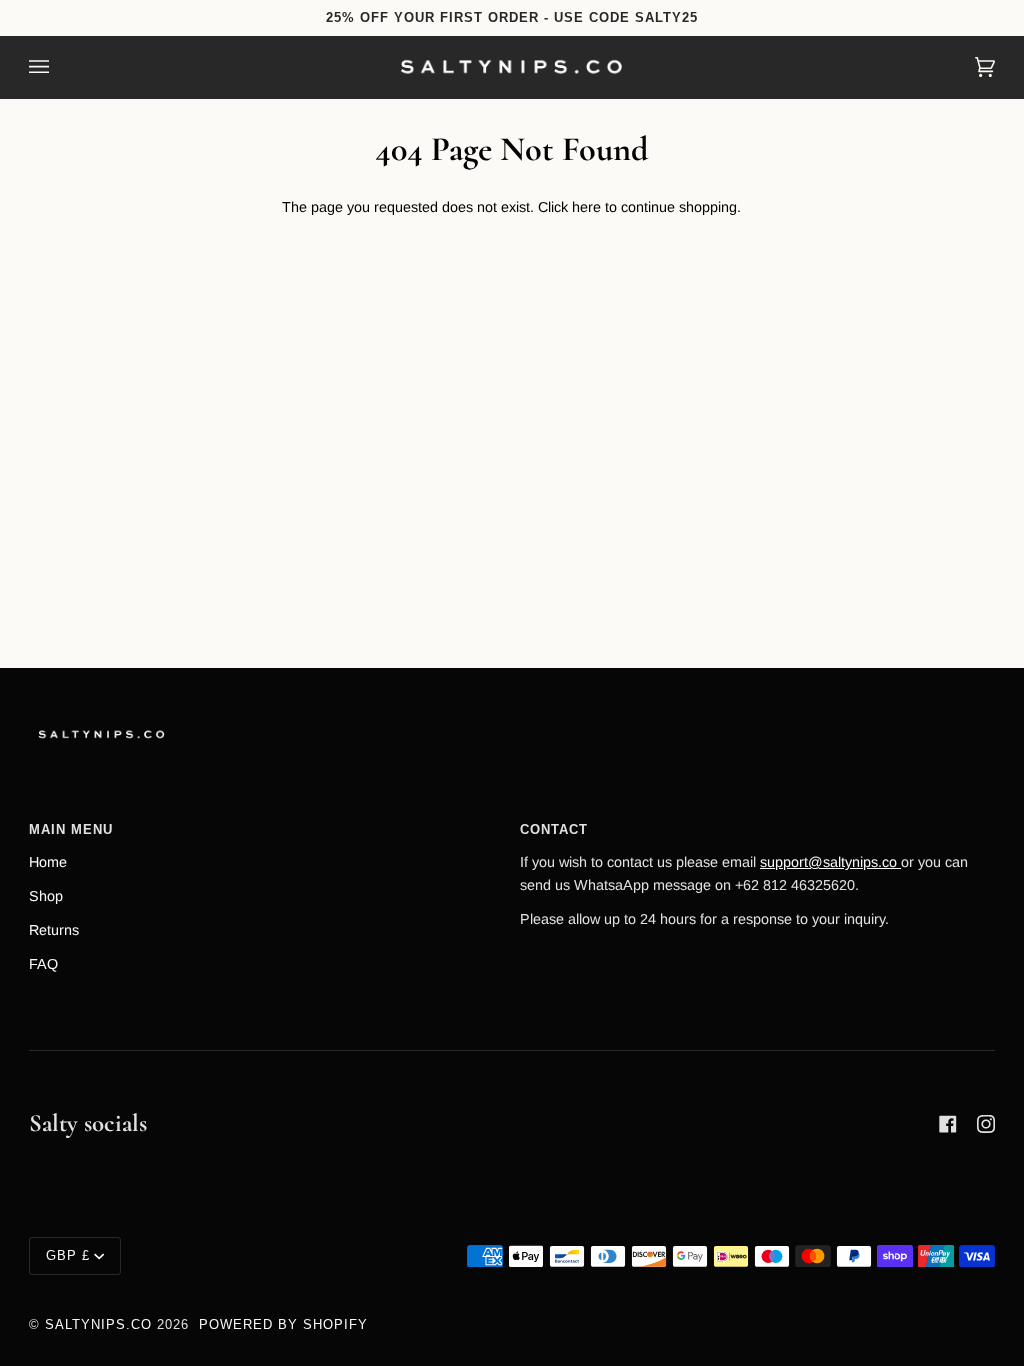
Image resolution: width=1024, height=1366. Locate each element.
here (586, 207)
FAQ (43, 964)
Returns (54, 930)
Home (48, 862)
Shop (46, 896)
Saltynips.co (98, 1324)
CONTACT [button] (554, 829)
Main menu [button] (71, 829)
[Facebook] (948, 1124)
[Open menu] (59, 67)
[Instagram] (986, 1124)
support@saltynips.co (830, 862)
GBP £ (68, 1255)
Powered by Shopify (283, 1324)
